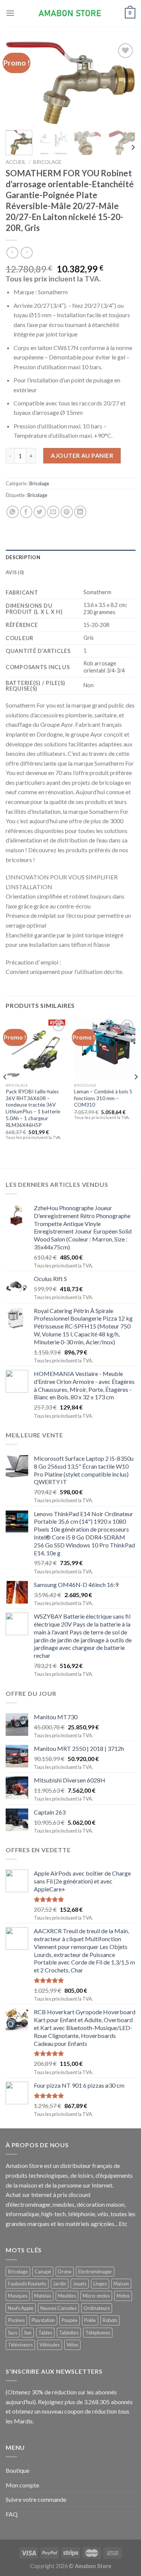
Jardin (60, 2284)
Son (28, 2333)
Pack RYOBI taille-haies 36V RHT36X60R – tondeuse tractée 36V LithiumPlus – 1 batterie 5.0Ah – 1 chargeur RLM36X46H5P (33, 1108)
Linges (100, 2284)
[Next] (123, 83)
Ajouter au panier (82, 455)
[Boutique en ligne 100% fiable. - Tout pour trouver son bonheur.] (71, 13)
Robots (110, 2320)
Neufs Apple (21, 2308)
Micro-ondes (96, 2296)
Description (23, 557)
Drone (65, 2272)
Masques (18, 2296)
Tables (45, 2333)
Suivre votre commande (36, 2499)
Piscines (16, 2320)
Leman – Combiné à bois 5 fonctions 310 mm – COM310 (103, 1098)
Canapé (43, 2272)
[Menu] (10, 13)
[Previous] (18, 83)
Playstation (43, 2320)
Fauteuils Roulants (27, 2284)
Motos (123, 2296)
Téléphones (98, 2333)
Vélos (72, 2345)
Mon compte (22, 2485)
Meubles (67, 2296)
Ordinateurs (97, 2308)
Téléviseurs (20, 2345)
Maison (121, 2284)
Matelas (43, 2296)
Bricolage (47, 162)
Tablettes (69, 2333)
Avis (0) (15, 572)
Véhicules (50, 2345)
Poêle (90, 2320)
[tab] (70, 557)
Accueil (16, 162)
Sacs (13, 2333)
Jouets (80, 2284)
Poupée (70, 2320)
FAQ (12, 2514)
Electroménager (95, 2272)
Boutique (17, 2470)
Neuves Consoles (58, 2308)
